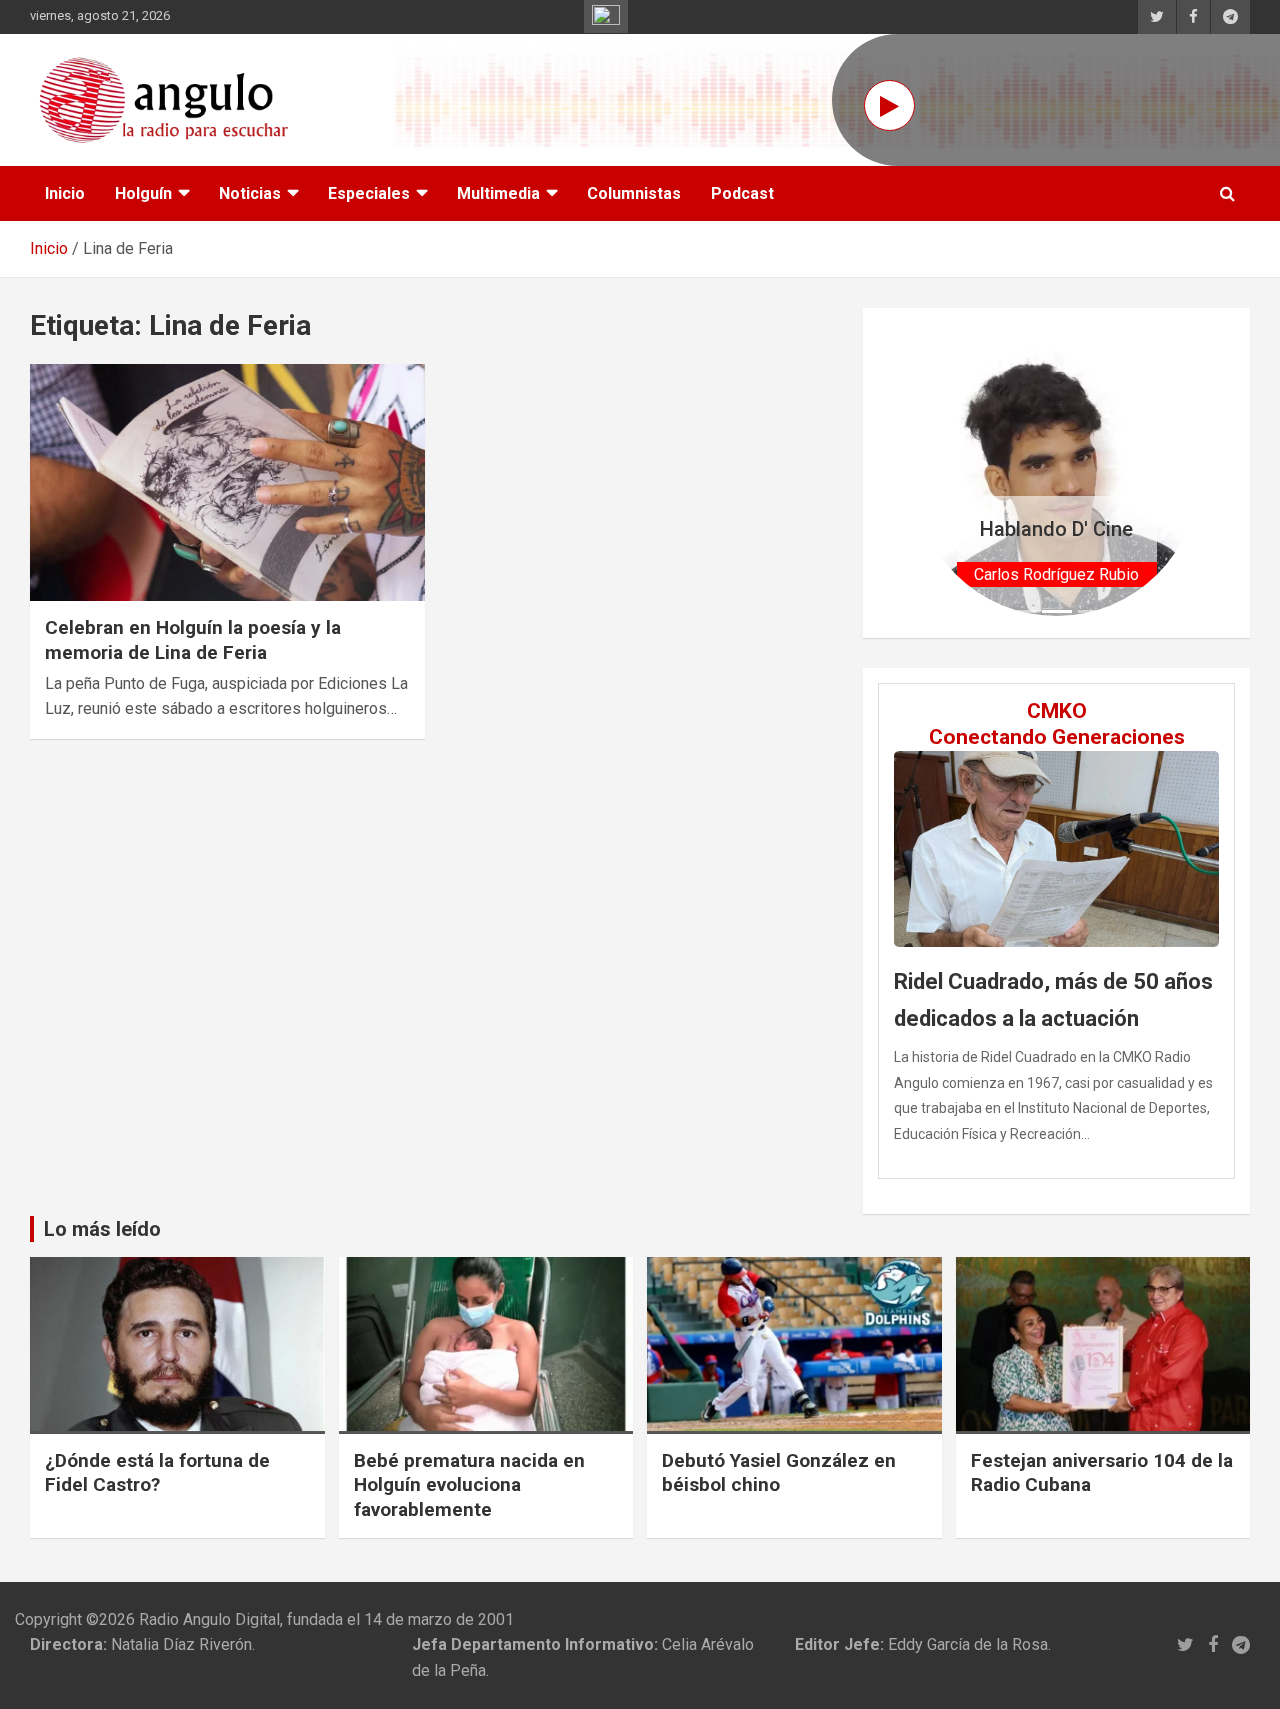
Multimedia (498, 193)
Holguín (143, 193)
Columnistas (634, 193)
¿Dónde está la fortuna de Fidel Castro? (157, 1473)
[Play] (889, 105)
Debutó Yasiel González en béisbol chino (779, 1473)
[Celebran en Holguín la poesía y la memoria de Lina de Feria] (227, 483)
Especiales (369, 193)
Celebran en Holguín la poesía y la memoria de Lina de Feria (193, 640)
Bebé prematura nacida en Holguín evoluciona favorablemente (469, 1485)
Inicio (65, 193)
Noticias (250, 193)
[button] (935, 473)
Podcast (742, 193)
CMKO (1057, 711)
